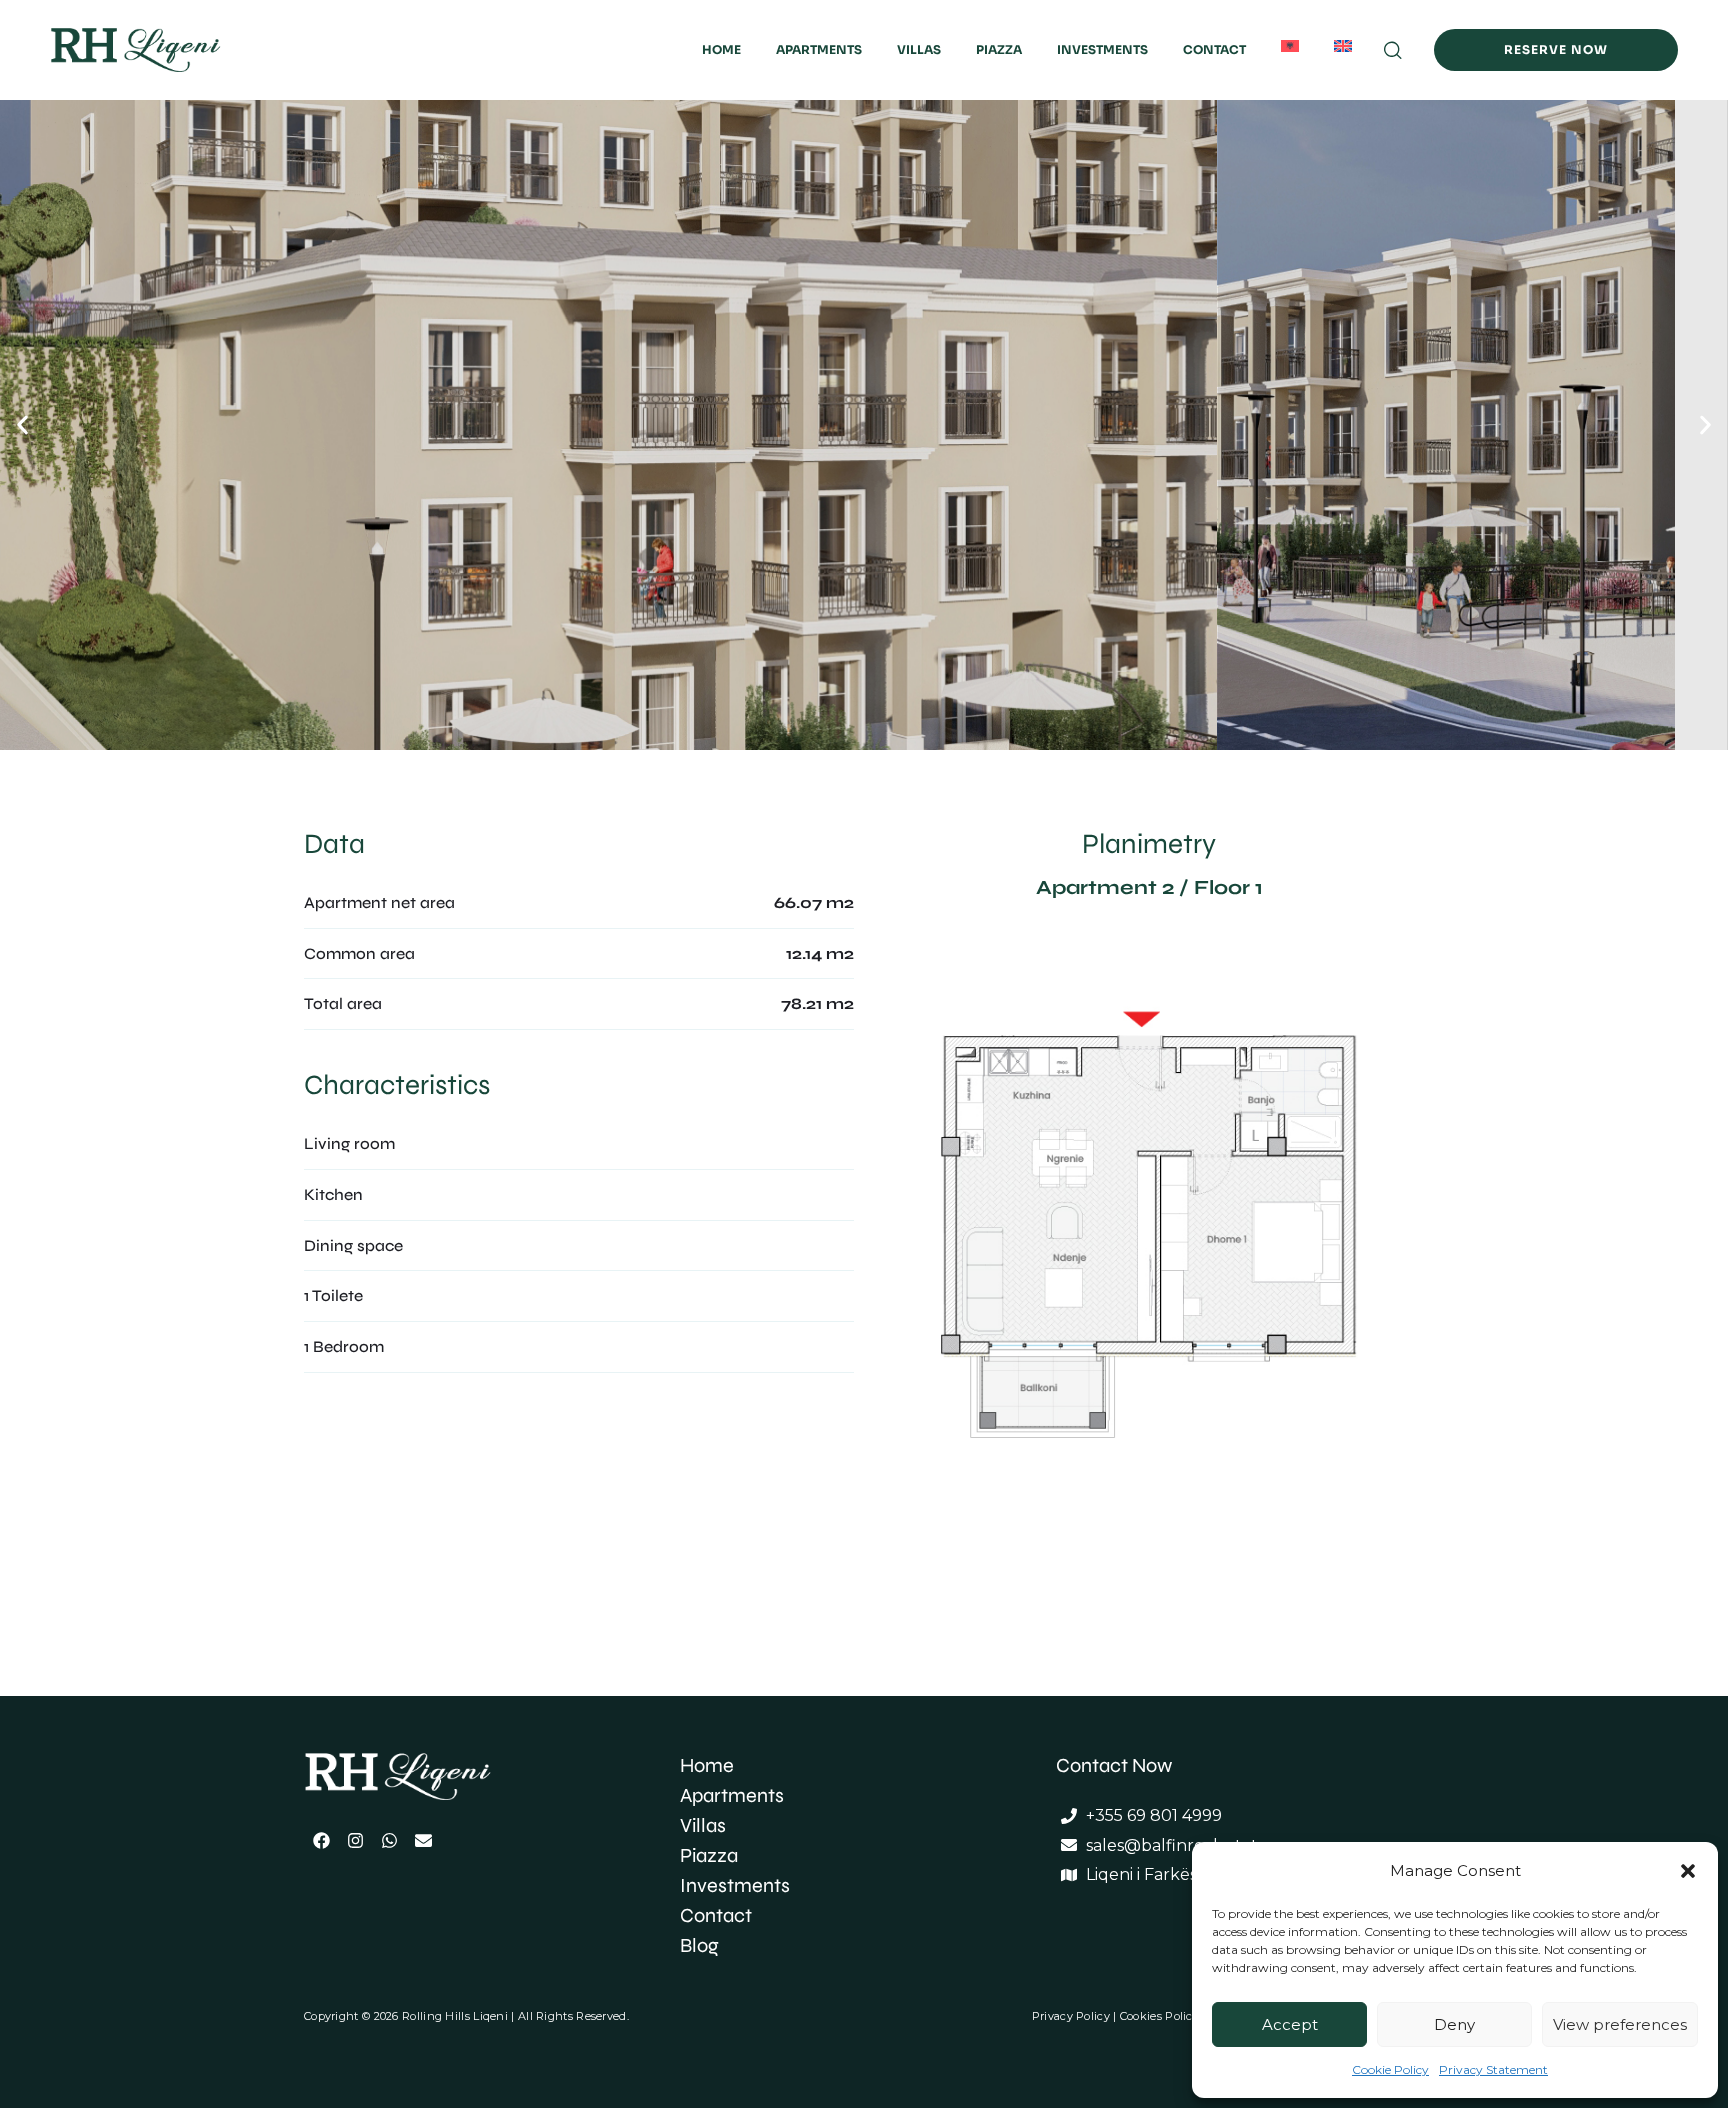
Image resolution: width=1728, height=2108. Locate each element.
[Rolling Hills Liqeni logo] (429, 1777)
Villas (919, 49)
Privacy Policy (1071, 2016)
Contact (1214, 49)
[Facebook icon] (321, 1840)
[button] (1688, 1871)
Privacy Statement (1493, 2069)
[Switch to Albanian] (1290, 46)
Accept (1290, 2024)
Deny (1454, 2024)
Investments (1102, 49)
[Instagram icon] (355, 1840)
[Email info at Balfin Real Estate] (423, 1840)
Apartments (819, 49)
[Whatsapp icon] (389, 1840)
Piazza (999, 49)
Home (721, 49)
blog (699, 1945)
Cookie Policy (1390, 2069)
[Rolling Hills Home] (172, 50)
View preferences (1620, 2024)
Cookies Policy (1161, 2016)
